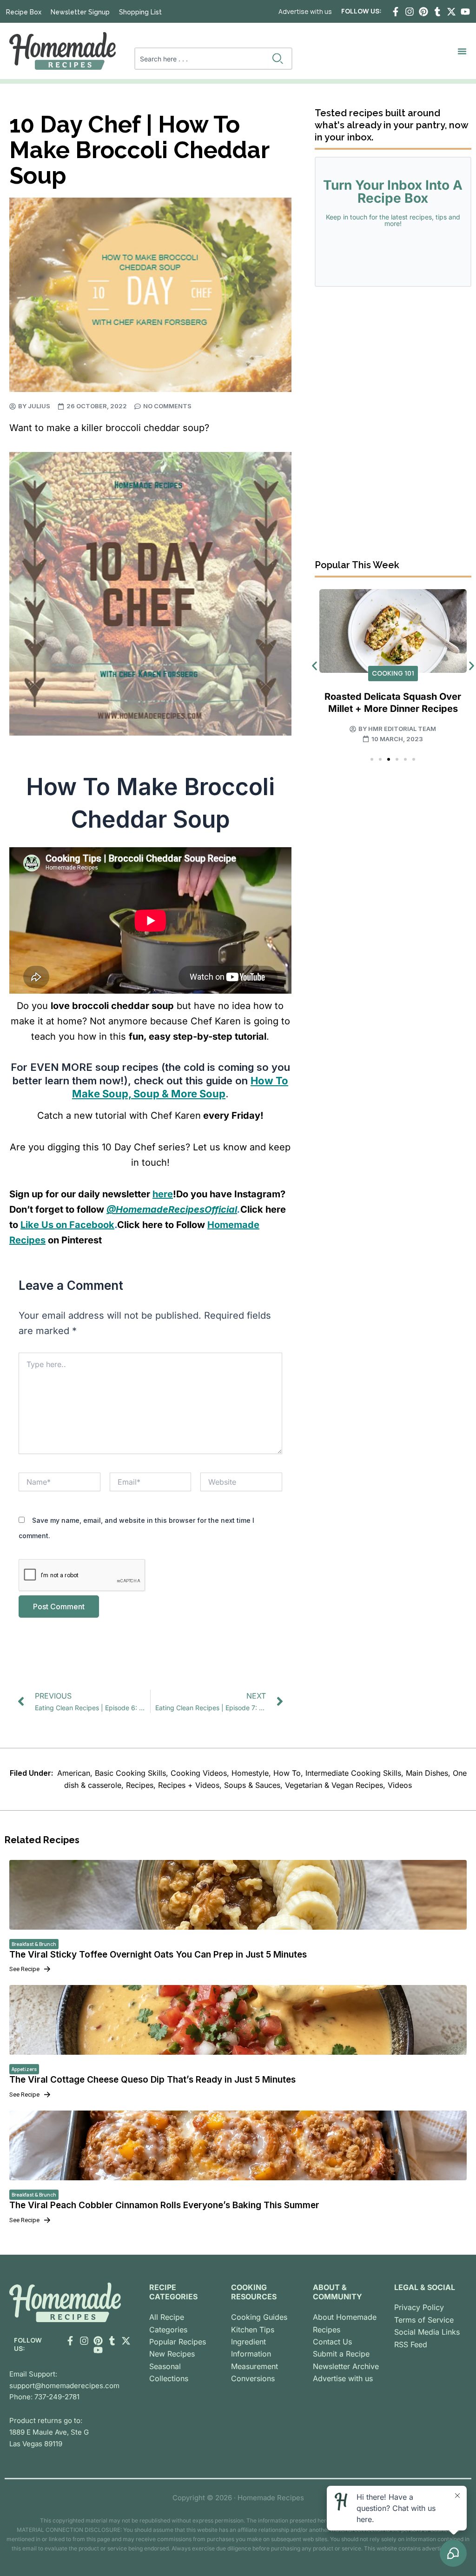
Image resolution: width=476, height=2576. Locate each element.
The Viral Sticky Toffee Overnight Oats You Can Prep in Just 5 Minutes (158, 1955)
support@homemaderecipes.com (64, 2386)
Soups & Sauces (252, 1785)
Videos (400, 1785)
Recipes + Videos (189, 1785)
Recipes (140, 1785)
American (74, 1773)
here (163, 1194)
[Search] (280, 59)
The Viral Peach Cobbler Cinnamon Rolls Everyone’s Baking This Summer (164, 2205)
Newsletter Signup (80, 12)
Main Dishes (427, 1773)
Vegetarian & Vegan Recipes (334, 1785)
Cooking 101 (393, 673)
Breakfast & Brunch (34, 1944)
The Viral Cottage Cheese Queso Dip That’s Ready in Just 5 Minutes (152, 2080)
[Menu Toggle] (462, 51)
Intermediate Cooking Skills (353, 1773)
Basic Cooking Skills (130, 1773)
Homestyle (250, 1773)
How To (287, 1773)
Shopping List (140, 12)
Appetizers (24, 2069)
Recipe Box (24, 12)
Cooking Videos (199, 1773)
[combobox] (202, 59)
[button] (314, 666)
